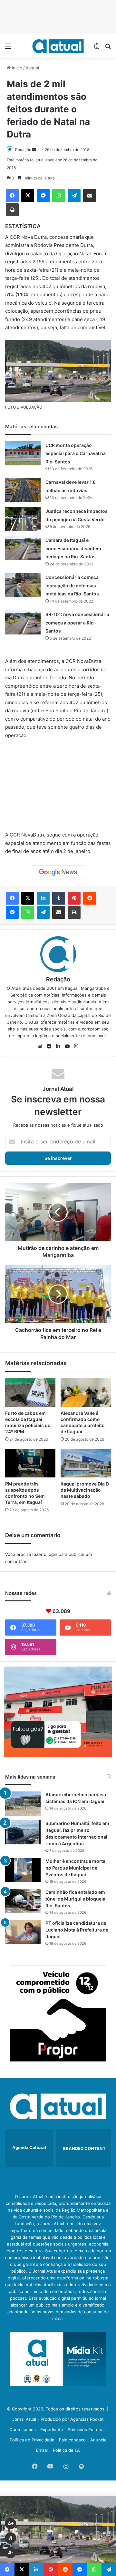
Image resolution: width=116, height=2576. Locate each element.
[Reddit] (90, 898)
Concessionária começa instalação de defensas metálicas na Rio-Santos (72, 585)
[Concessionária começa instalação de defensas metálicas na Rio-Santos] (23, 585)
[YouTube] (67, 1046)
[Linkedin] (43, 898)
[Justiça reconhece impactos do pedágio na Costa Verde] (23, 519)
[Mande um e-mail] (34, 150)
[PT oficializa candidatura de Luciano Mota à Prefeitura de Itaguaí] (23, 1932)
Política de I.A (66, 2450)
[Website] (40, 1046)
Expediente (52, 2429)
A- (11, 2553)
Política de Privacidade (32, 2440)
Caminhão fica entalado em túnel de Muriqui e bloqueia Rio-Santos (75, 1899)
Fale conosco (72, 2440)
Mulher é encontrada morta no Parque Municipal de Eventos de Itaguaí (75, 1868)
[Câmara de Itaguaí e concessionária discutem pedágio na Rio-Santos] (23, 548)
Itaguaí (32, 68)
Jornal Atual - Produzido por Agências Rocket (58, 2419)
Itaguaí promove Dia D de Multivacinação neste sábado (85, 1490)
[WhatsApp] (59, 196)
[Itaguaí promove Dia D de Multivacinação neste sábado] (86, 1463)
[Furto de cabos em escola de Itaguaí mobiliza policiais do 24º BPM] (30, 1393)
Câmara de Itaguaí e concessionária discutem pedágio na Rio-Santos (73, 548)
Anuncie (98, 2440)
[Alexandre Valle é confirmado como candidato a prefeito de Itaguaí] (86, 1393)
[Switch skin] (97, 48)
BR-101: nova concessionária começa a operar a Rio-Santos (77, 623)
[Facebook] (12, 196)
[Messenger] (43, 196)
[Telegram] (74, 196)
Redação (23, 150)
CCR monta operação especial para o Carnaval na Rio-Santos (76, 453)
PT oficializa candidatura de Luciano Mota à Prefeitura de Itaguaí (77, 1930)
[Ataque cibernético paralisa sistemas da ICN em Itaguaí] (23, 1804)
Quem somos (23, 2429)
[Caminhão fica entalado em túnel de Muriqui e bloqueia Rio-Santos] (23, 1901)
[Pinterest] (74, 898)
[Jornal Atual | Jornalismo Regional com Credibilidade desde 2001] (58, 46)
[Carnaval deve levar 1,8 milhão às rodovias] (23, 490)
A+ (11, 2524)
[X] (28, 196)
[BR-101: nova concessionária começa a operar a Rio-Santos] (23, 622)
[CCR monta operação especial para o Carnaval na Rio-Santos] (23, 453)
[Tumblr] (59, 898)
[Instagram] (76, 1046)
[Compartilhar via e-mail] (90, 196)
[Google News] (58, 872)
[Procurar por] (108, 48)
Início (16, 68)
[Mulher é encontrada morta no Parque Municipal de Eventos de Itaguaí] (23, 1870)
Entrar (42, 2450)
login (53, 1554)
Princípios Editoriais (87, 2429)
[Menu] (8, 48)
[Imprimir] (12, 210)
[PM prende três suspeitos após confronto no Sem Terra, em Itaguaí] (30, 1463)
